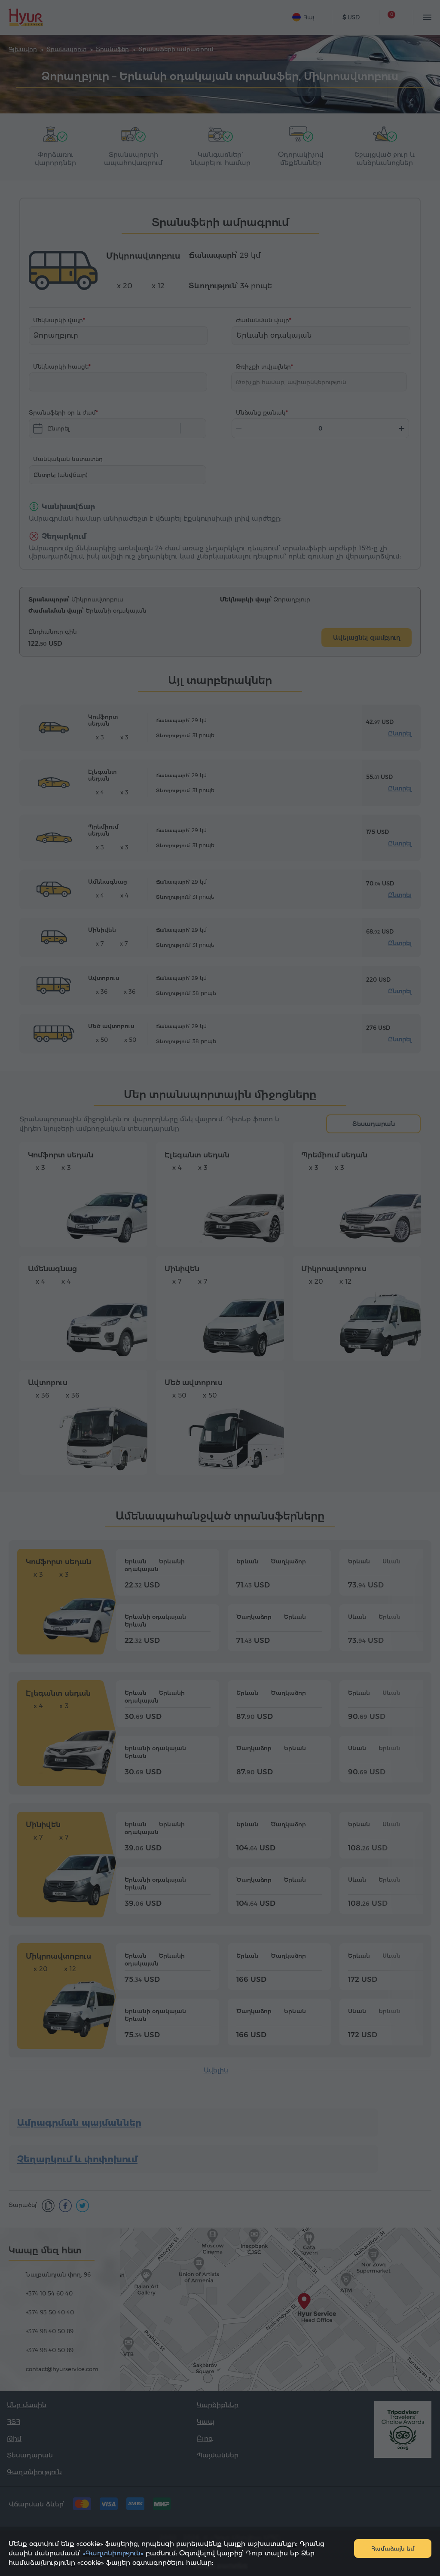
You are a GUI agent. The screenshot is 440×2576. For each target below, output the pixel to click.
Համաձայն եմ (393, 2549)
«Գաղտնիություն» (113, 2553)
